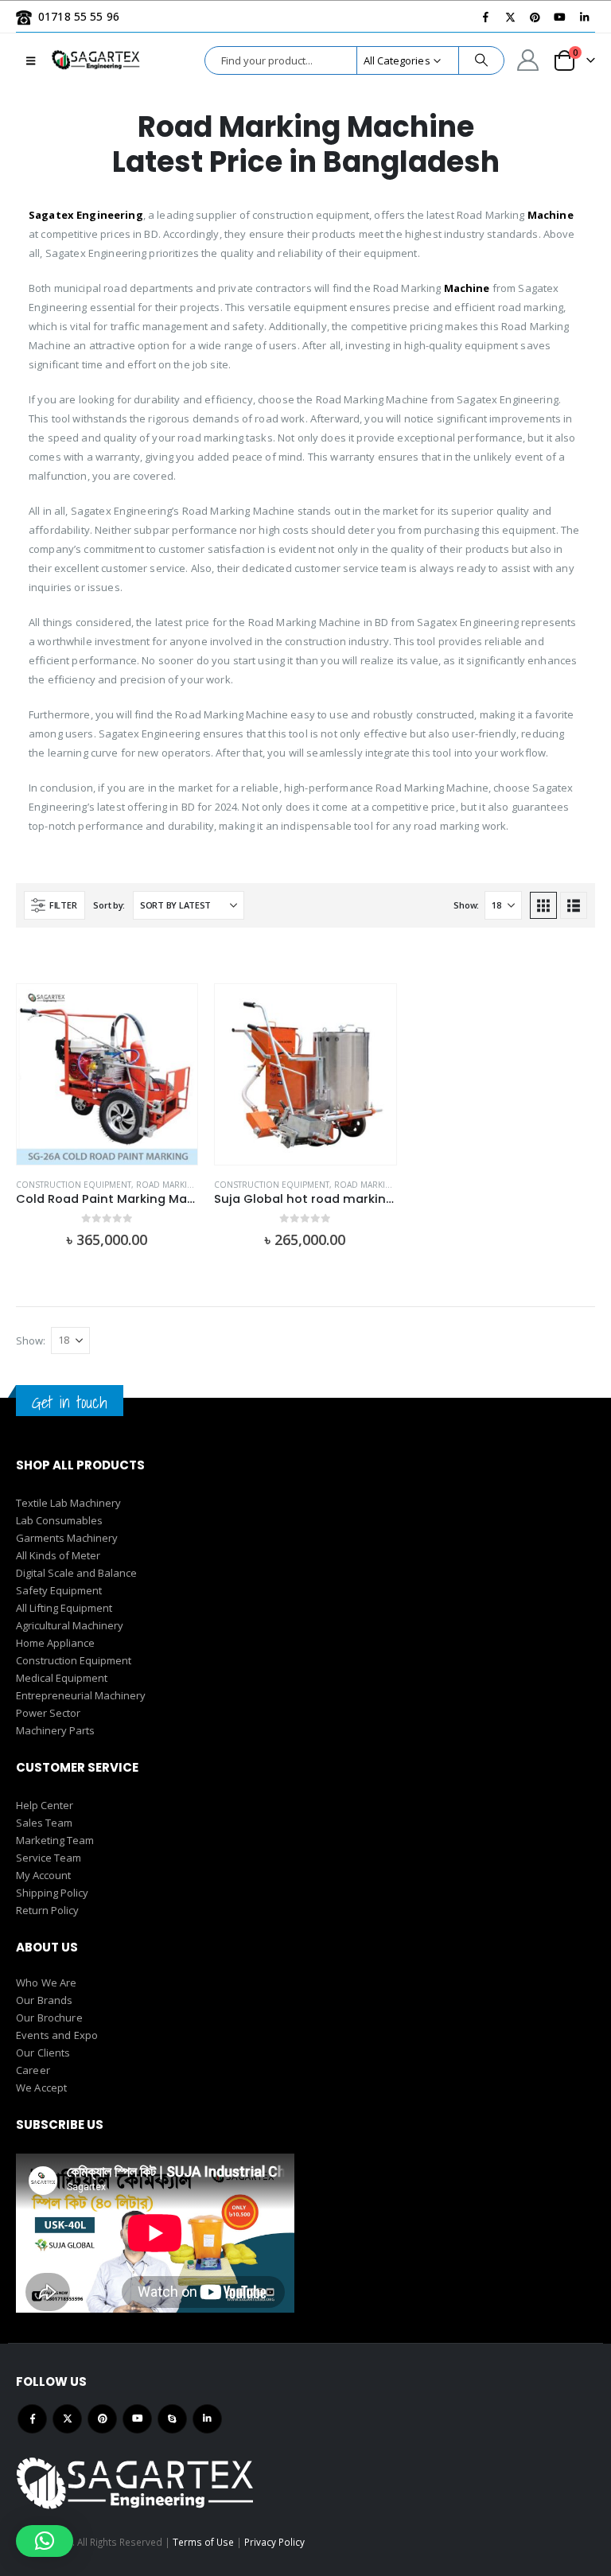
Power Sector (48, 1713)
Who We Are (46, 1983)
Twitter (67, 2419)
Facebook (32, 2419)
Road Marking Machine (188, 1185)
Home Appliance (55, 1643)
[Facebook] (485, 17)
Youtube (137, 2419)
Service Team (49, 1858)
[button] (31, 60)
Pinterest (102, 2419)
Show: (466, 905)
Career (33, 2070)
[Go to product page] (107, 1074)
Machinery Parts (55, 1730)
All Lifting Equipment (64, 1608)
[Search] (481, 60)
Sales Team (44, 1823)
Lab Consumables (59, 1520)
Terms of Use (203, 2542)
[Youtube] (559, 17)
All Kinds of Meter (58, 1555)
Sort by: (109, 905)
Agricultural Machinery (70, 1625)
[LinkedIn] (584, 17)
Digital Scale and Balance (76, 1573)
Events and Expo (57, 2035)
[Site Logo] (96, 60)
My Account (43, 1875)
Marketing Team (55, 1840)
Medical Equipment (62, 1678)
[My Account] (528, 60)
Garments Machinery (67, 1538)
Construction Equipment (74, 1185)
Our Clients (43, 2053)
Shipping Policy (52, 1893)
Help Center (45, 1805)
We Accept (41, 2088)
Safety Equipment (59, 1590)
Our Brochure (49, 2018)
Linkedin (207, 2419)
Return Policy (47, 1910)
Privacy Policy (274, 2542)
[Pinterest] (535, 17)
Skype (172, 2419)
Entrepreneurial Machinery (81, 1695)
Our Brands (44, 2000)
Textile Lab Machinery (68, 1503)
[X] (510, 17)
